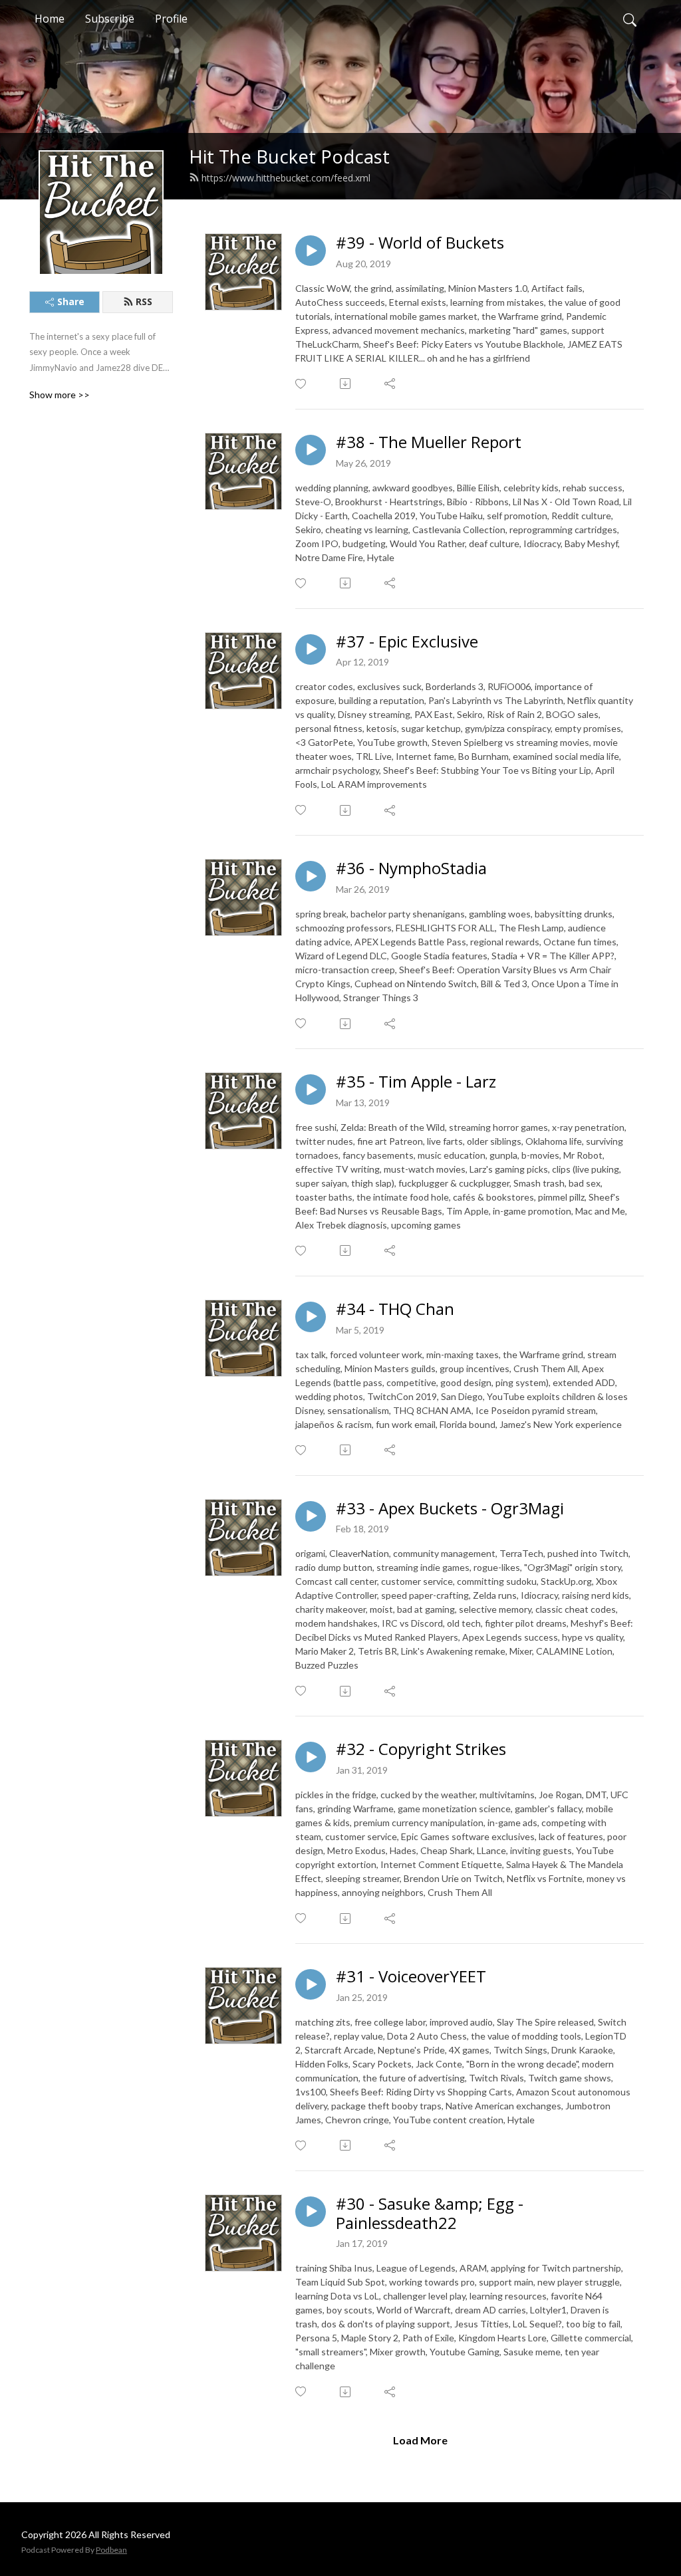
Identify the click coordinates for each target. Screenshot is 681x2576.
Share (71, 301)
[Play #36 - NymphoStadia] (311, 876)
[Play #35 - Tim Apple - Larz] (311, 1090)
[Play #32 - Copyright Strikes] (311, 1757)
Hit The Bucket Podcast (289, 157)
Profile (171, 19)
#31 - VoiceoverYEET (411, 1977)
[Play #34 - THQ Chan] (311, 1317)
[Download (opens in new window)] (346, 384)
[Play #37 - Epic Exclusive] (311, 649)
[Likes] (302, 384)
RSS (144, 301)
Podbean (111, 2550)
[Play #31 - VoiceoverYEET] (311, 1984)
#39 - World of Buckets (420, 243)
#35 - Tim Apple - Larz (416, 1082)
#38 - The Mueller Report (429, 442)
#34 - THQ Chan (395, 1309)
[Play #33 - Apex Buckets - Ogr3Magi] (311, 1516)
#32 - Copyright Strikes (421, 1749)
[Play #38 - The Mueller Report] (311, 450)
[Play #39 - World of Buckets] (311, 251)
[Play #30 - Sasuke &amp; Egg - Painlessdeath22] (311, 2212)
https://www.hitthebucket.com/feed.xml (286, 178)
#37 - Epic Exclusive (407, 642)
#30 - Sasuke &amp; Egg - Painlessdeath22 (430, 2214)
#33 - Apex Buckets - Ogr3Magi (450, 1509)
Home (50, 19)
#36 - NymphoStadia (411, 869)
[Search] (630, 19)
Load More (420, 2440)
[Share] (391, 384)
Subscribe (110, 19)
